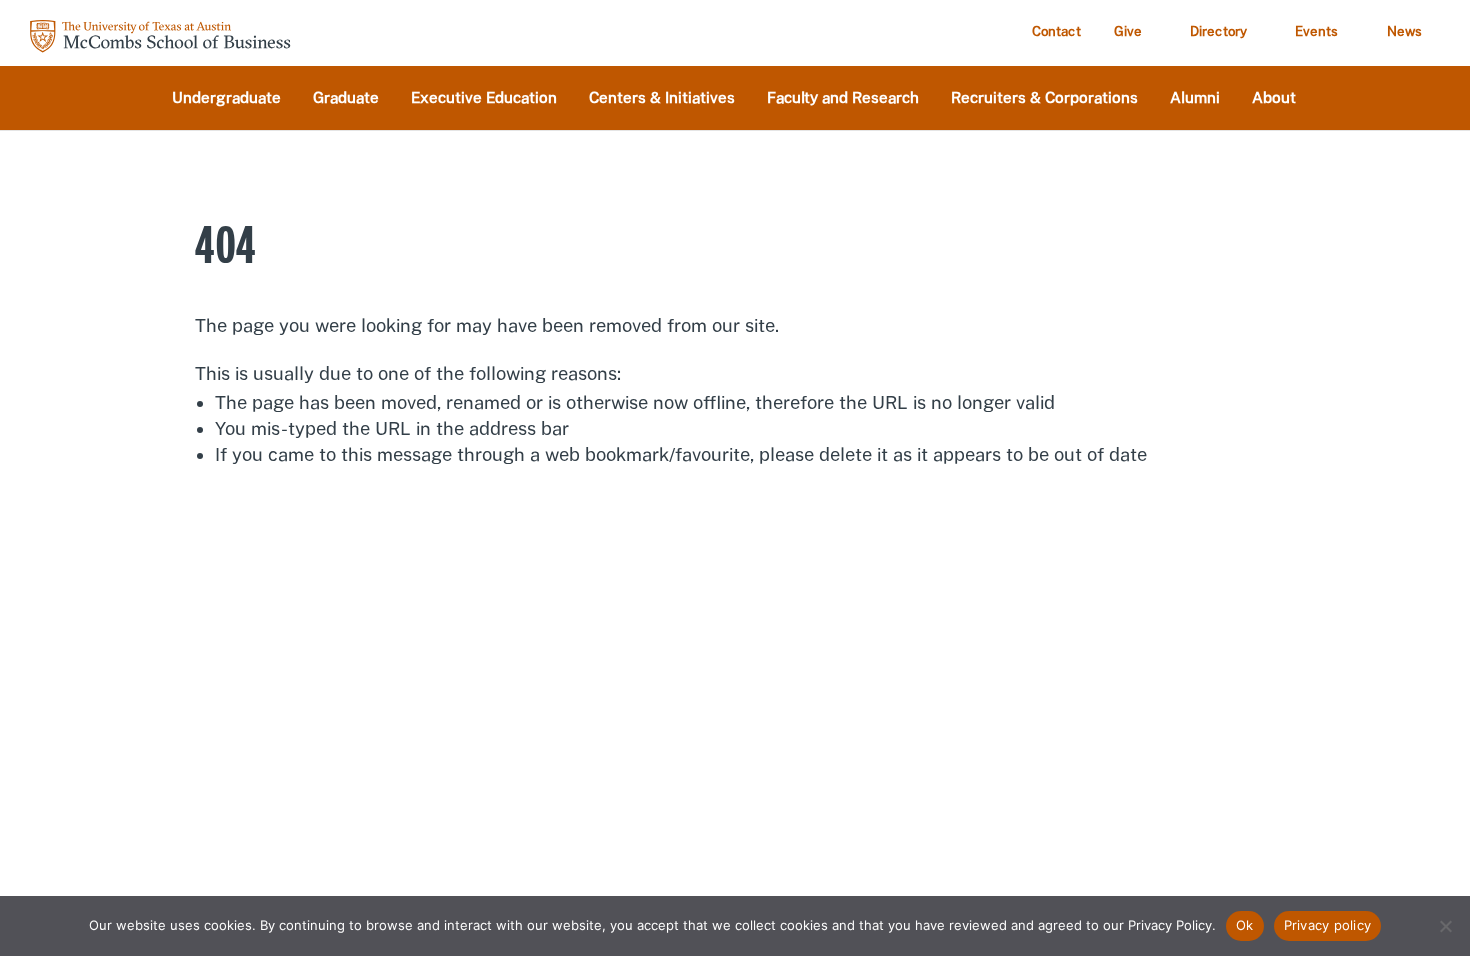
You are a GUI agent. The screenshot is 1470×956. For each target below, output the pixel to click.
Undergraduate (226, 98)
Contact (1056, 32)
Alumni (1195, 98)
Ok (1245, 925)
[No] (1445, 926)
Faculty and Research (843, 98)
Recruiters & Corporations (1044, 98)
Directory (1218, 32)
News (1404, 32)
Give (1128, 32)
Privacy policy (1328, 925)
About (1274, 98)
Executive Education (484, 98)
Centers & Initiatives (662, 98)
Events (1317, 32)
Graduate (346, 98)
